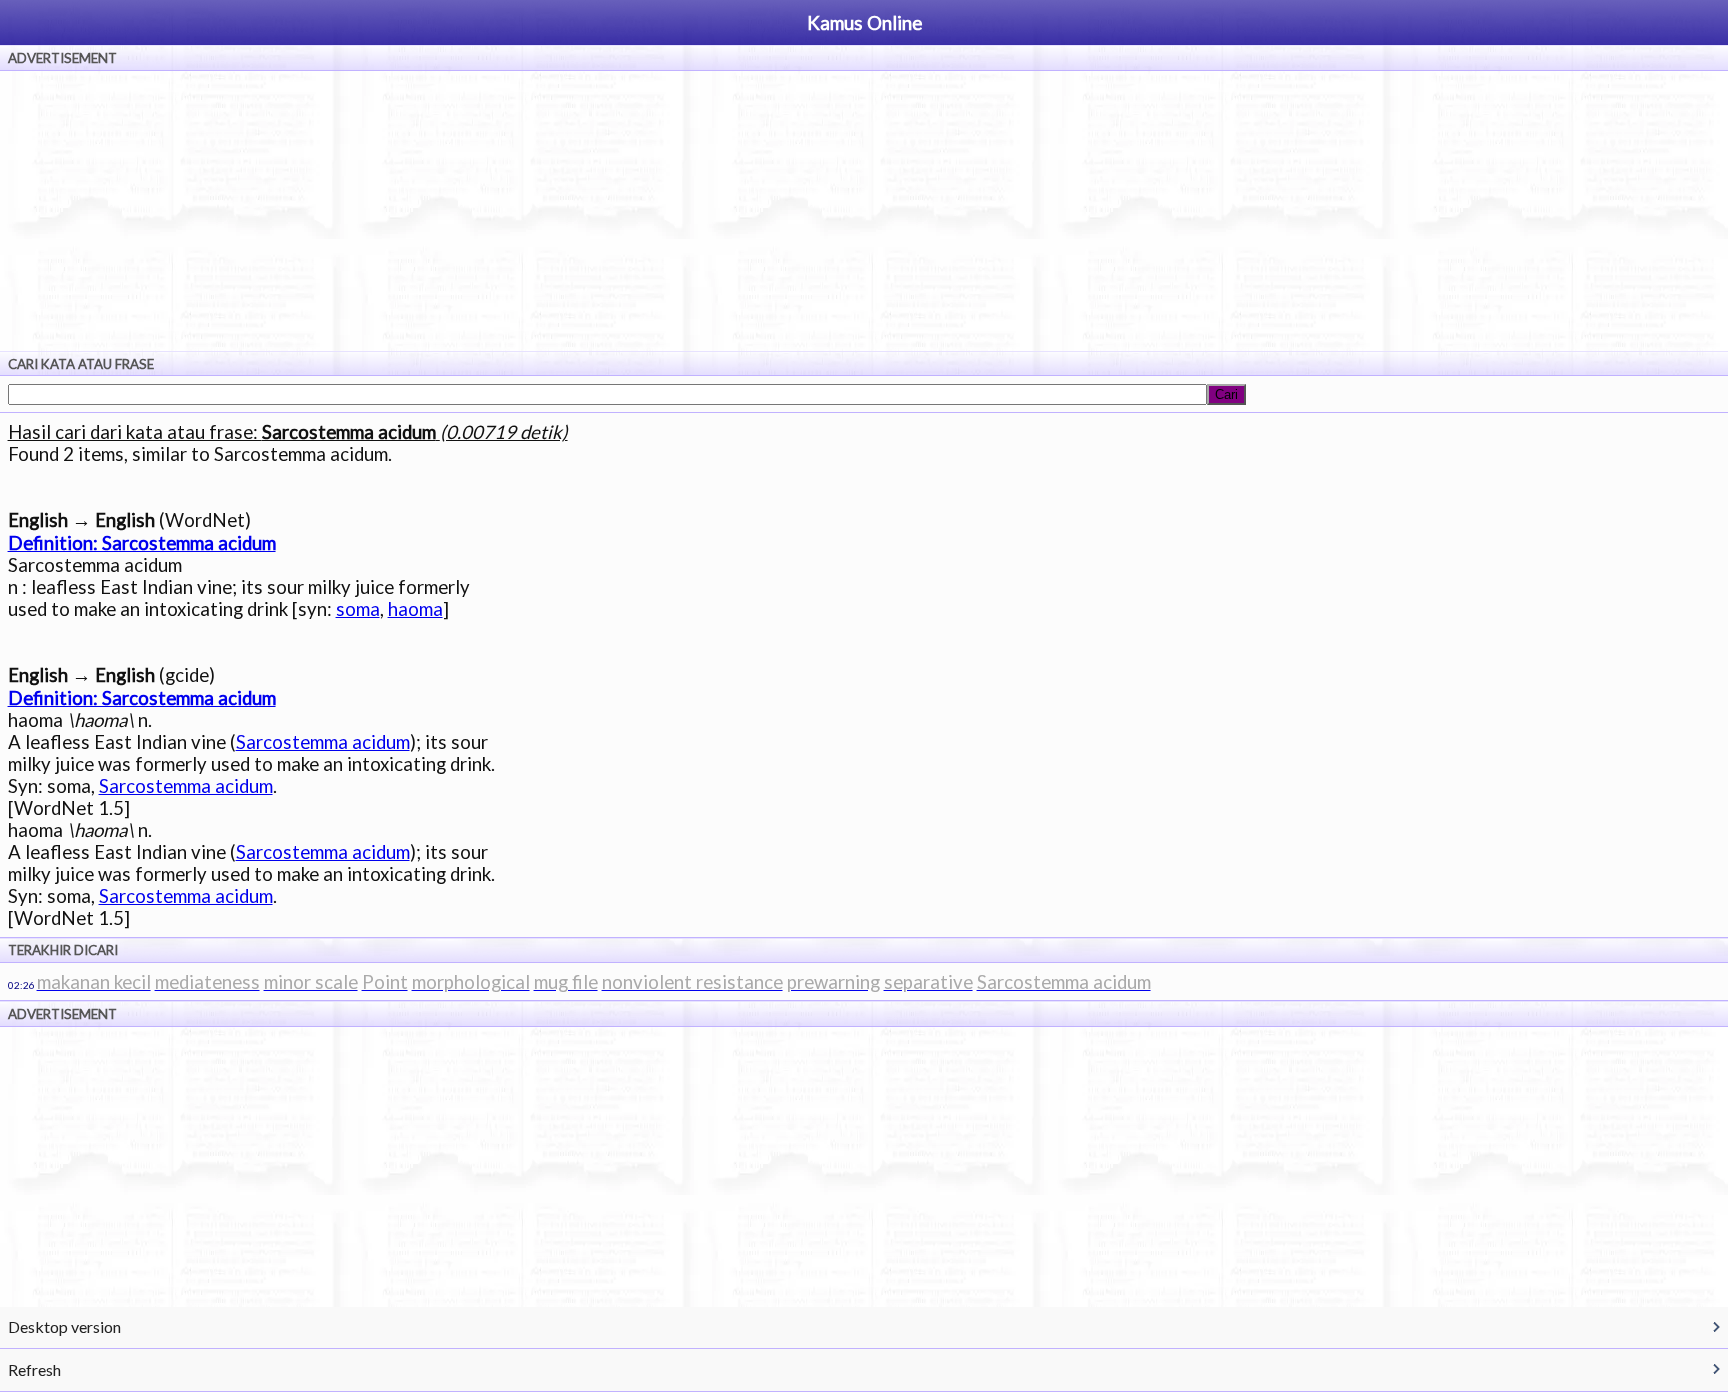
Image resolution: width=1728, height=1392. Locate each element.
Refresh (34, 1369)
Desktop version (64, 1326)
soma (358, 609)
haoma (415, 609)
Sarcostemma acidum (323, 742)
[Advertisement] (864, 211)
